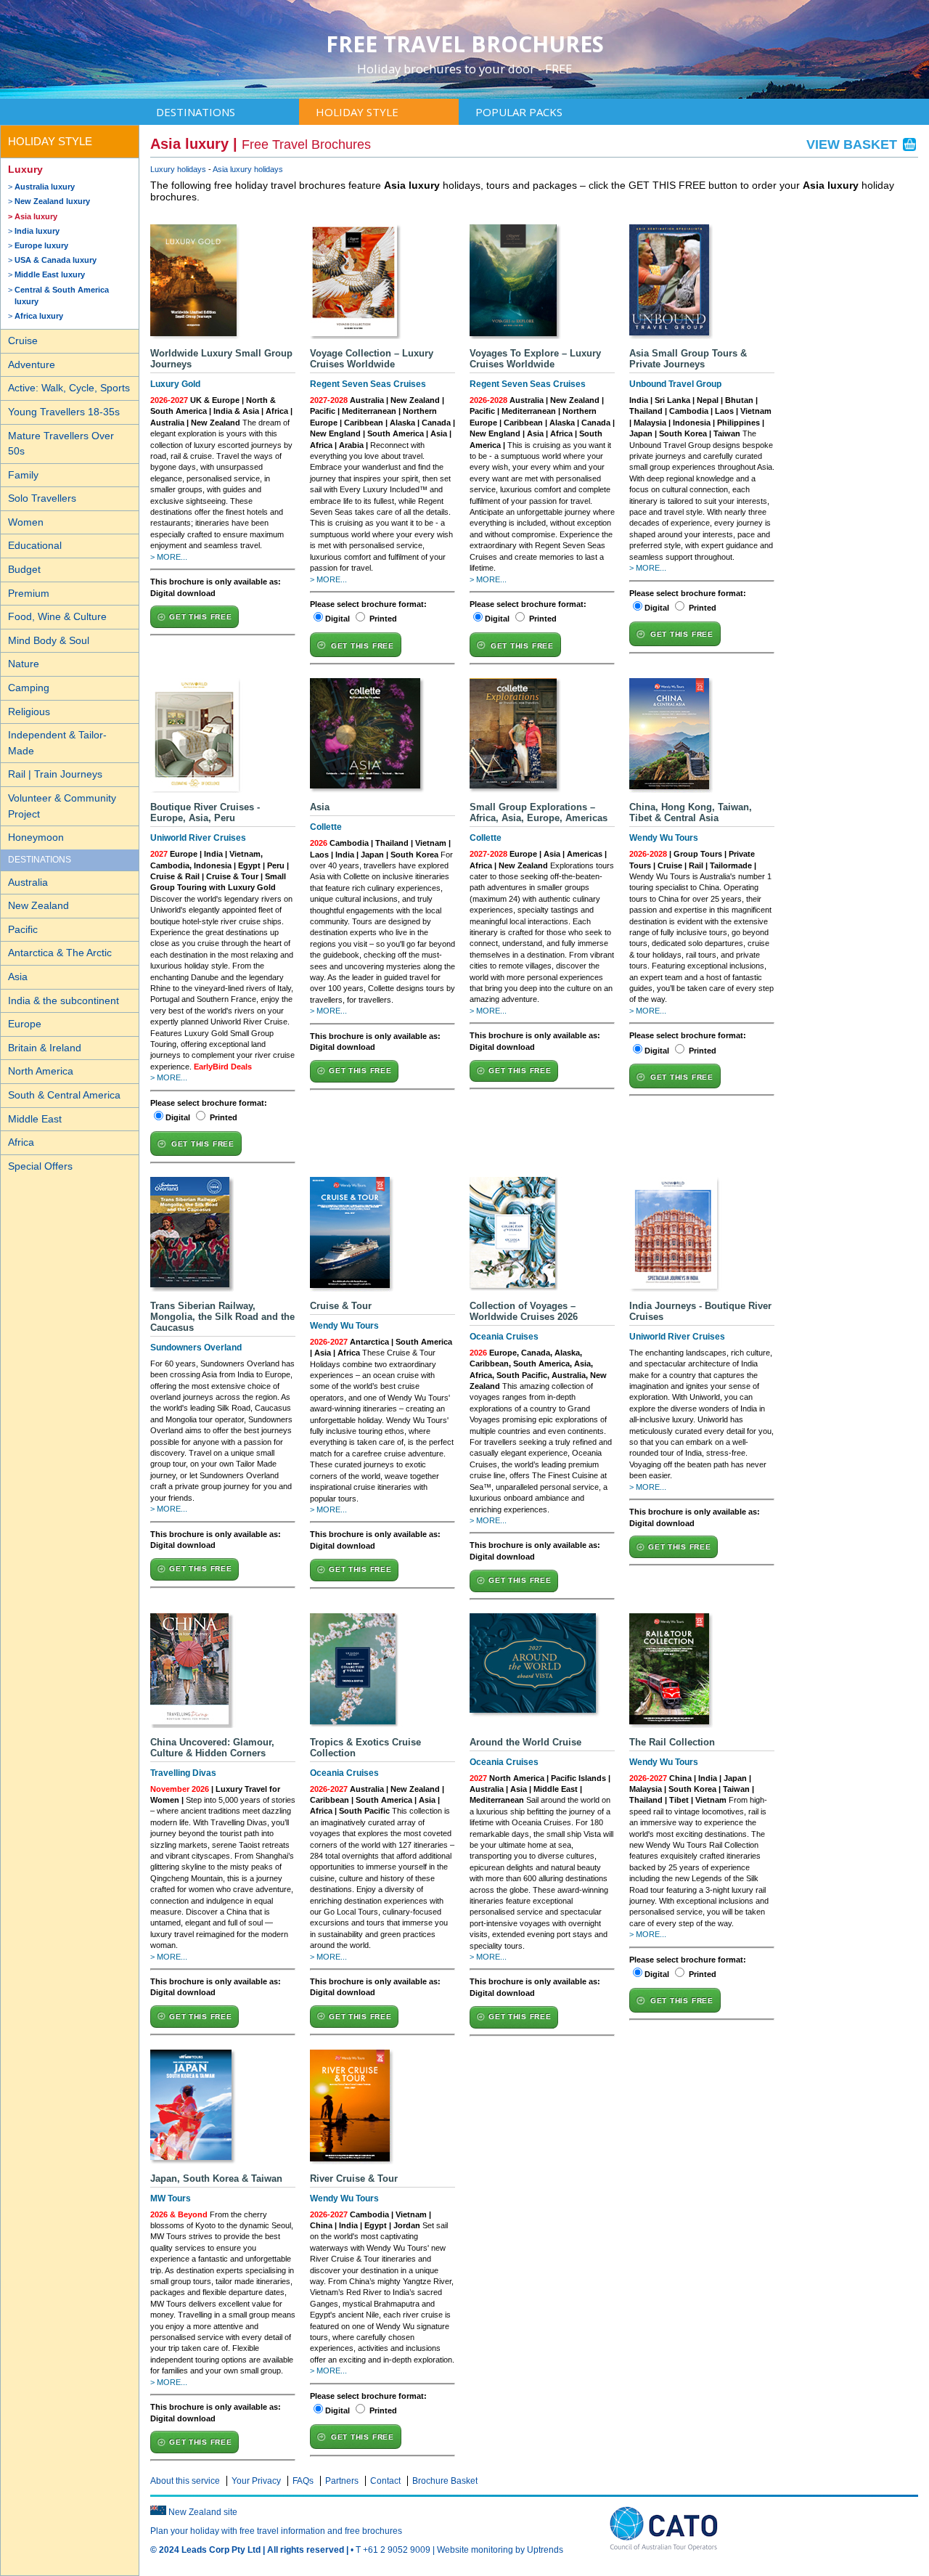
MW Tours (171, 2198)
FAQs (303, 2481)
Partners (342, 2481)
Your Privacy (256, 2481)
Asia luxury (36, 216)
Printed (383, 619)
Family (23, 475)
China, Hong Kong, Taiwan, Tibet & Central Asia (691, 812)
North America (41, 1071)
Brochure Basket (445, 2481)
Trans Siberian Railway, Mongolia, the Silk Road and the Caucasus (222, 1317)
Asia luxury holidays (248, 169)
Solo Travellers (42, 498)
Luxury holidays (178, 169)
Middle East (35, 1119)
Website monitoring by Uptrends (500, 2550)
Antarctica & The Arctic (60, 953)
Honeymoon (36, 837)
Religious (29, 712)
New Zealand (38, 905)
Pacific (23, 929)
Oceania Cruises (504, 1337)
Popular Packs (519, 112)
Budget (24, 569)
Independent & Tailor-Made (57, 743)
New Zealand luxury (52, 201)
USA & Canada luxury (56, 260)
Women (26, 522)
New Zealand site (203, 2512)
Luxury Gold (175, 384)
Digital (337, 619)
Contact (385, 2481)
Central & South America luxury (62, 295)
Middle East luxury (50, 274)
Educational (35, 545)
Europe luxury (41, 245)
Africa (21, 1142)
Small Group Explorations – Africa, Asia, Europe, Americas (539, 812)
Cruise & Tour (341, 1306)
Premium (29, 593)
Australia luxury (45, 187)
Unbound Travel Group (675, 384)
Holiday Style (357, 112)
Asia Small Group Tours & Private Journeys (688, 359)
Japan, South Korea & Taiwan (216, 2178)
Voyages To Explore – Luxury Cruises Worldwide (535, 359)
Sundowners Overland (196, 1348)
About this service (185, 2481)
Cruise (23, 341)
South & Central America (64, 1095)
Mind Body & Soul (49, 640)
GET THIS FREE (200, 617)
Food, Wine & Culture (57, 616)
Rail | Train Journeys (55, 774)
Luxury (25, 169)
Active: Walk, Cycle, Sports (69, 388)
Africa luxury (39, 316)
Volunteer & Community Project (62, 806)
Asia (18, 977)
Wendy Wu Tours (664, 838)
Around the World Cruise (525, 1742)
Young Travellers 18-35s (64, 412)
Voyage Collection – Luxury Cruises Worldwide (372, 359)
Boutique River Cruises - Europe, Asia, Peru (205, 812)
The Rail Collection (672, 1742)
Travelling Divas (183, 1773)
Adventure (32, 364)
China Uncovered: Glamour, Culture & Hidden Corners (212, 1748)
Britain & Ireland (45, 1048)
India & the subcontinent (64, 1000)
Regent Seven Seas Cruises (368, 384)
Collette (326, 827)
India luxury (37, 231)
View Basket (854, 144)
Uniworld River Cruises (198, 838)
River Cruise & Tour (354, 2178)
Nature (24, 664)
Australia (28, 882)
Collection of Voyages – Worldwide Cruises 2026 (524, 1311)
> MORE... (169, 557)
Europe (25, 1024)
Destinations (196, 112)
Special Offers (40, 1166)
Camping (29, 688)
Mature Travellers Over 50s (61, 444)
